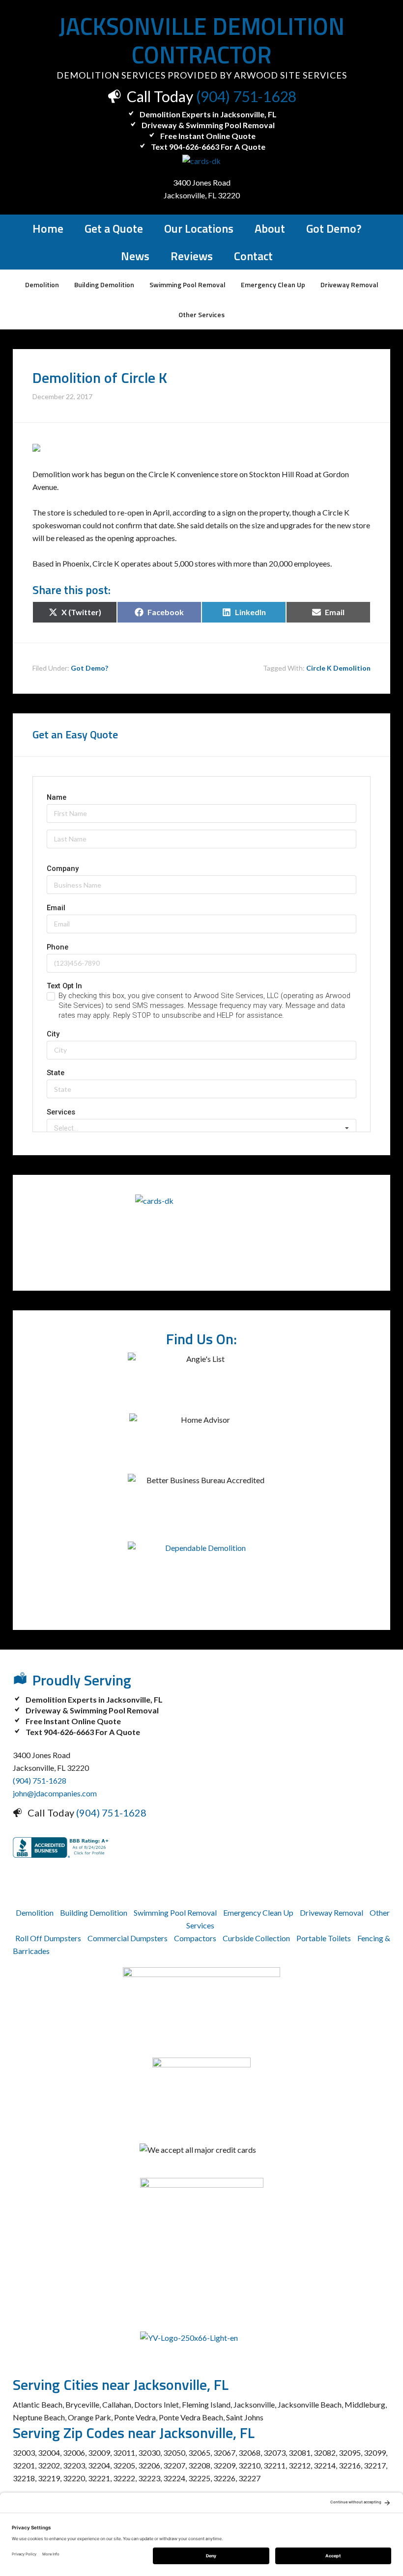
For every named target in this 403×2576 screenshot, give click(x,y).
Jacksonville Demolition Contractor (202, 41)
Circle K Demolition (338, 668)
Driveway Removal (331, 1912)
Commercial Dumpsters (128, 1938)
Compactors (195, 1938)
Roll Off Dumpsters (48, 1938)
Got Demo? (89, 668)
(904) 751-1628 (246, 96)
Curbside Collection (256, 1938)
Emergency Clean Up (258, 1912)
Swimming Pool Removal (175, 1912)
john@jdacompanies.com (55, 1793)
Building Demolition (94, 1912)
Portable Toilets (324, 1938)
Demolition (35, 1912)
